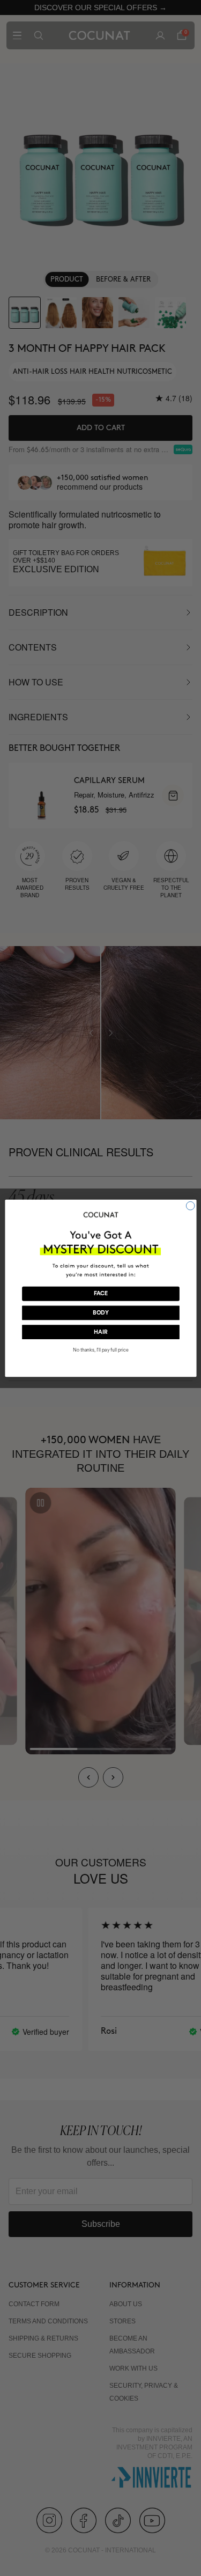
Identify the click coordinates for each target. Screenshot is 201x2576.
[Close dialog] (190, 1206)
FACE (100, 1294)
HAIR (100, 1332)
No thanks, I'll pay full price (100, 1350)
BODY (100, 1313)
